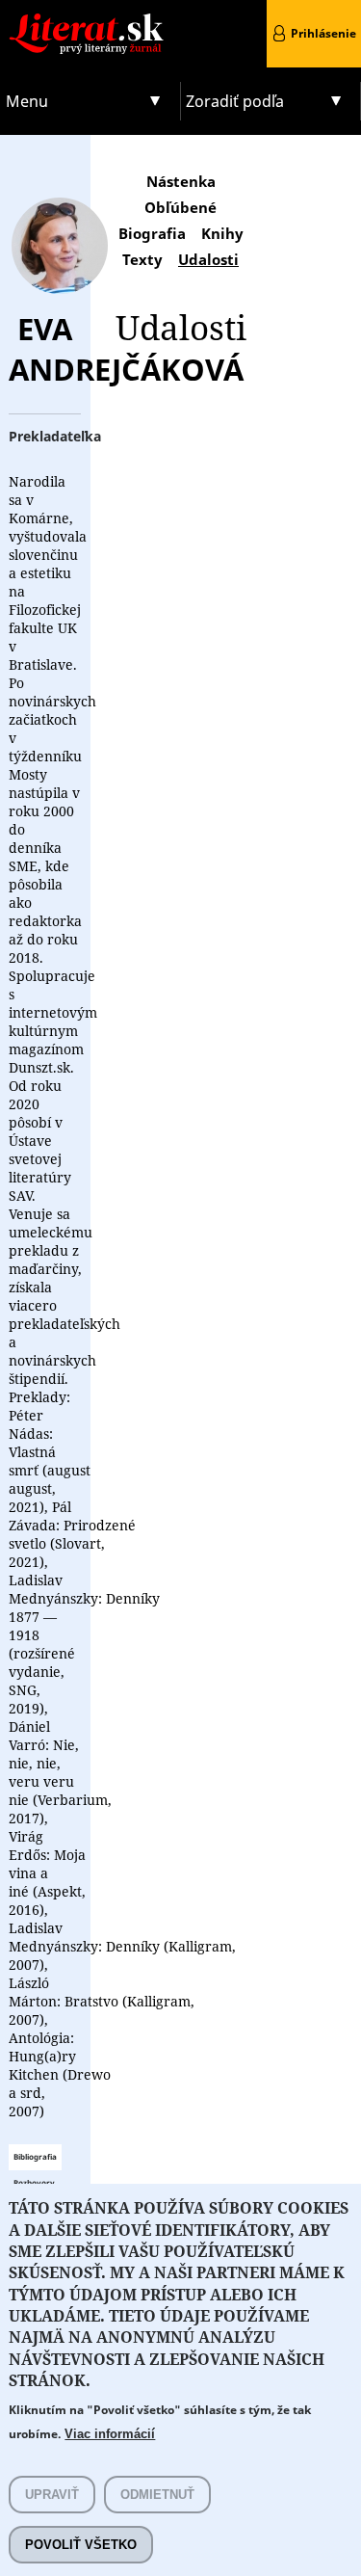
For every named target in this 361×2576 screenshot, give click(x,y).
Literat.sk (90, 19)
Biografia (152, 233)
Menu (27, 101)
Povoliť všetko (81, 2545)
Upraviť (52, 2495)
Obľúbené (180, 207)
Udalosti (208, 259)
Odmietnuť (157, 2495)
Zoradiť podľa (235, 101)
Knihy (222, 233)
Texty (142, 259)
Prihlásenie (323, 33)
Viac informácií (110, 2434)
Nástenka (181, 181)
